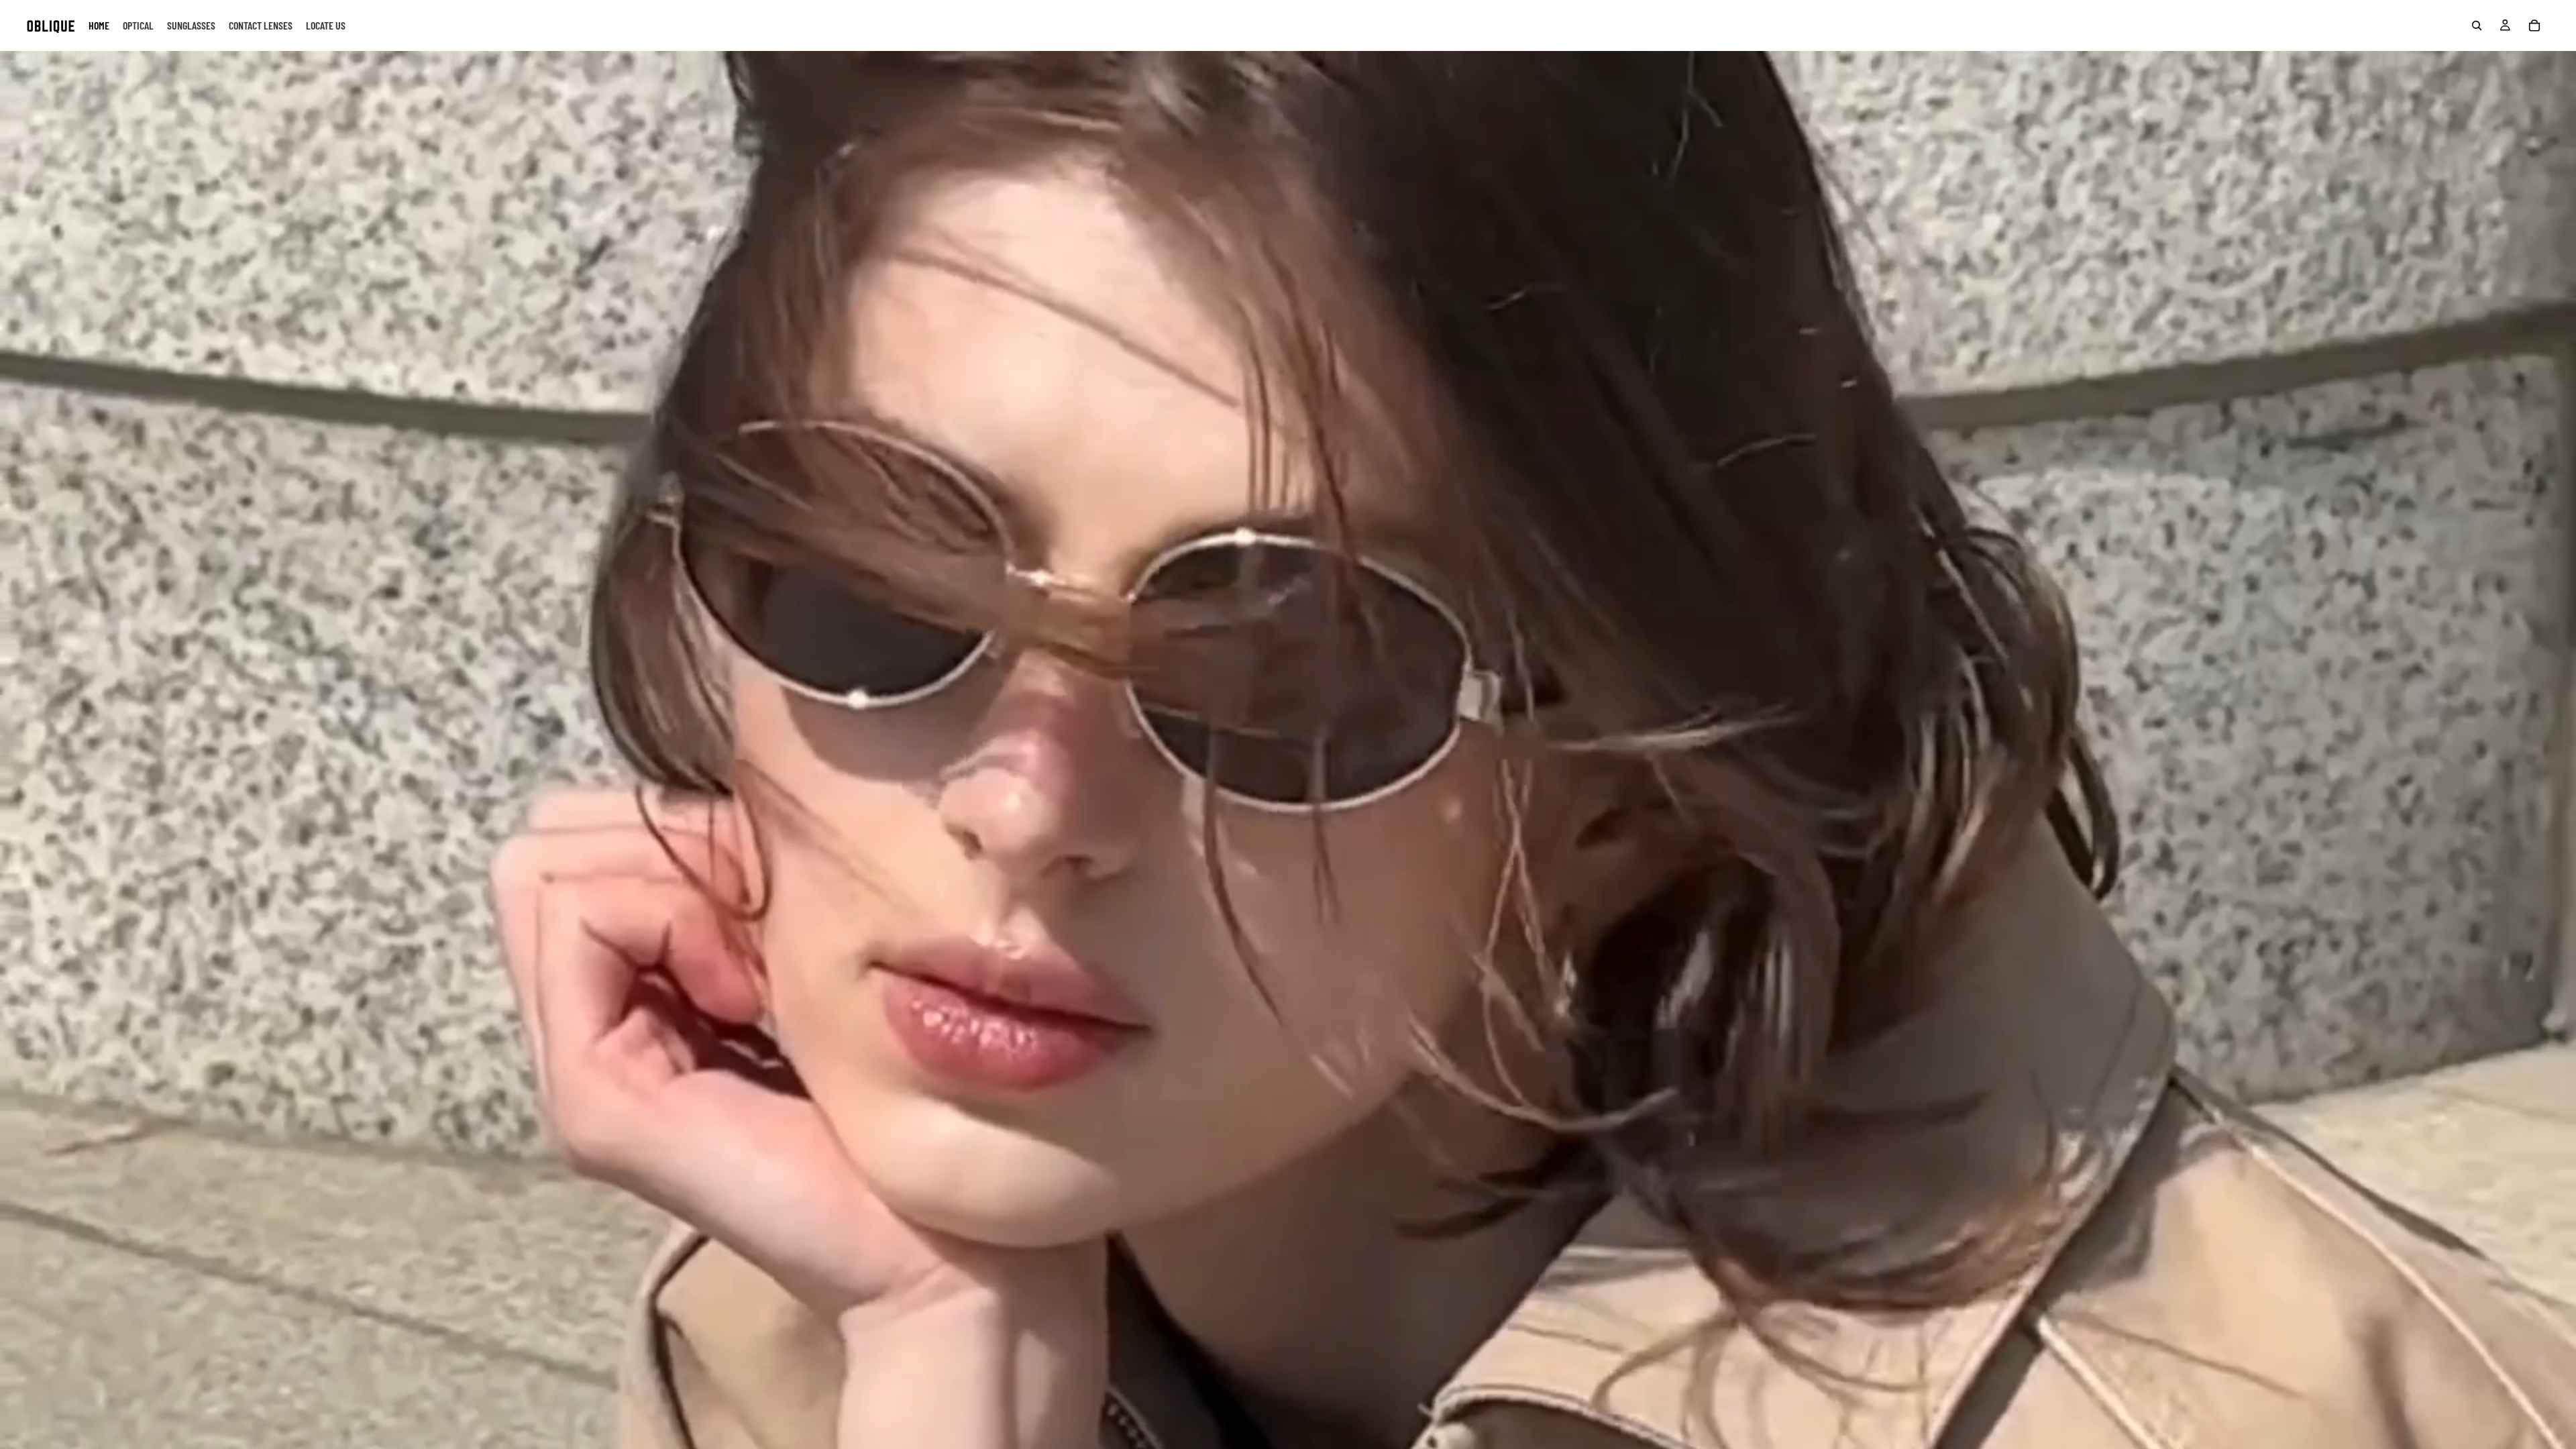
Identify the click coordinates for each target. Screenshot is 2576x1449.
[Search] (2477, 25)
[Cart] (2534, 25)
